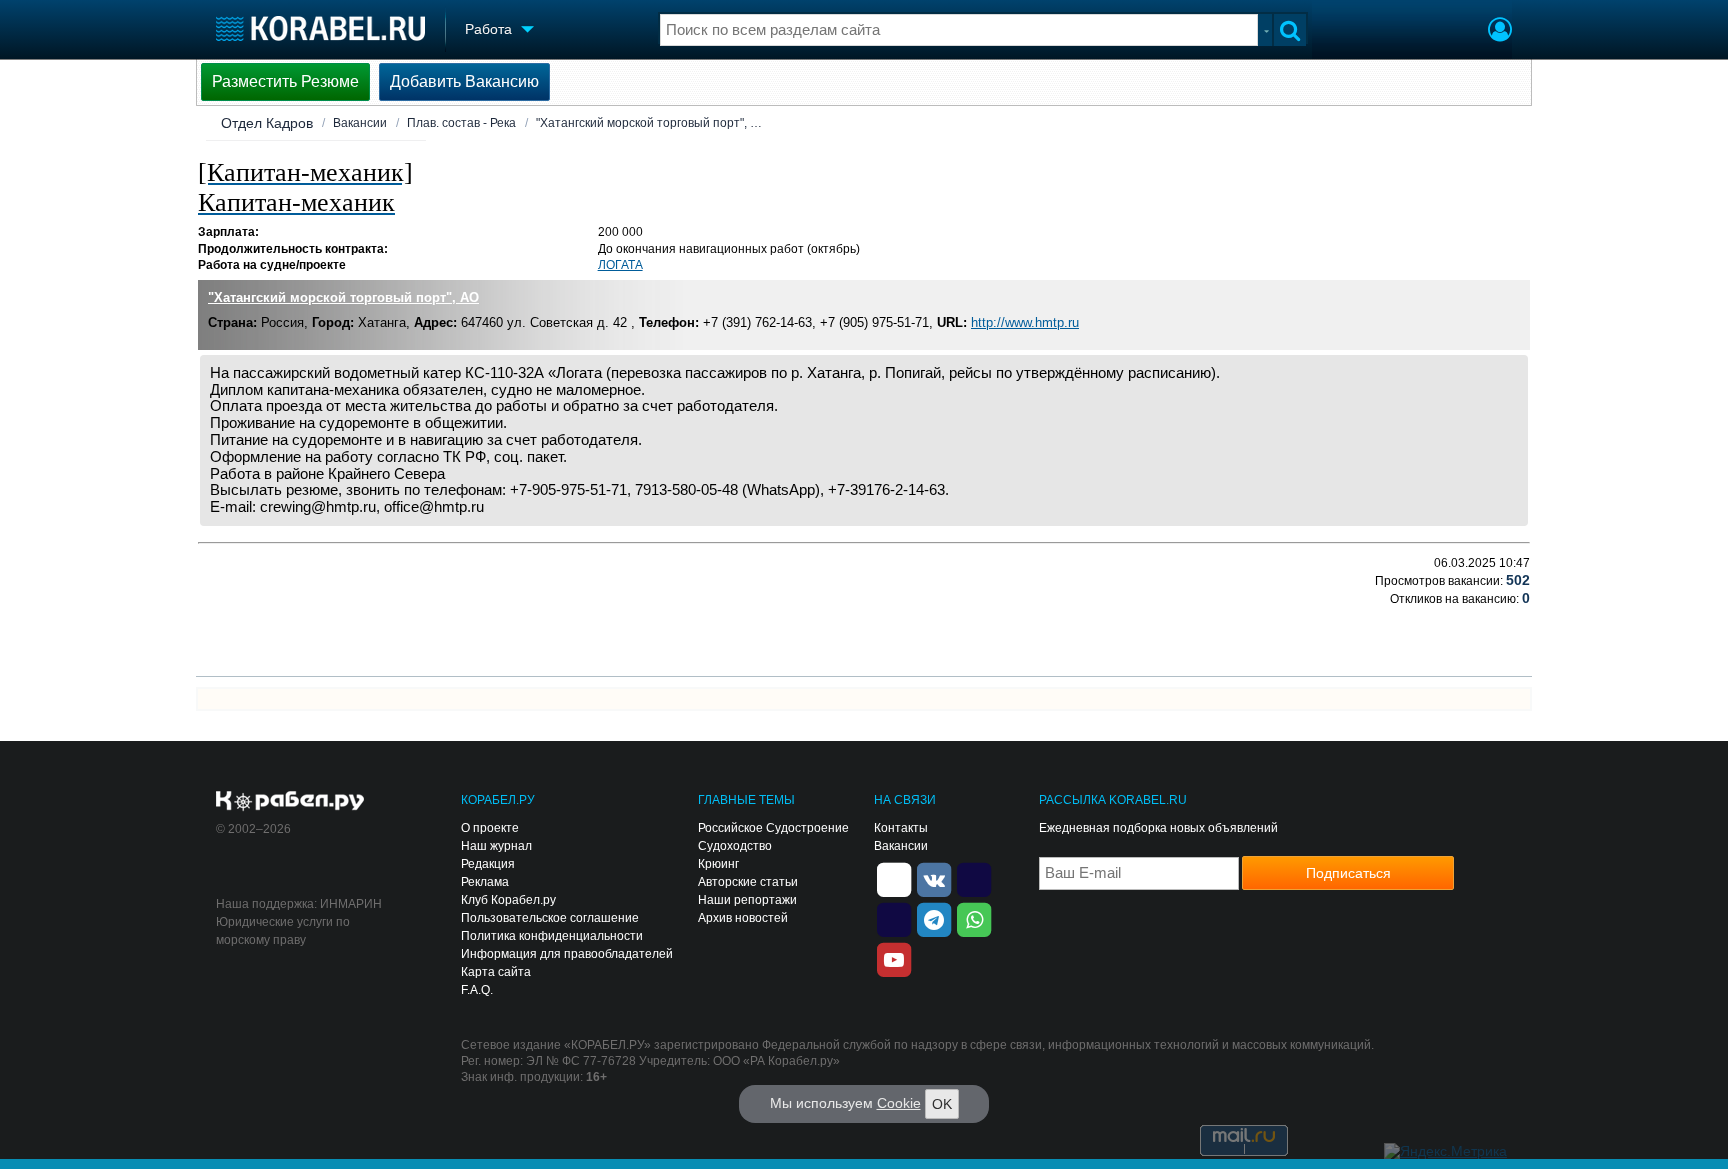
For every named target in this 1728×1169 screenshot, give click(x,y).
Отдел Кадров (267, 123)
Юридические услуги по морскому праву (283, 931)
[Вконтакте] (934, 878)
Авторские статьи (748, 882)
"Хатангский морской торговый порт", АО (343, 297)
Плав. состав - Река (461, 123)
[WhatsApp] (974, 918)
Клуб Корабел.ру (508, 900)
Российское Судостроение (773, 828)
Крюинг (718, 864)
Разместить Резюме (285, 81)
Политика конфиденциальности (552, 936)
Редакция (488, 864)
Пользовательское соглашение (550, 918)
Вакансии (360, 123)
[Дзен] (894, 878)
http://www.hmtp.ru (1025, 322)
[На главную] (320, 28)
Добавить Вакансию (464, 81)
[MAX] (894, 918)
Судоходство (735, 846)
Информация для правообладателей (567, 954)
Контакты (901, 828)
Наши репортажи (747, 900)
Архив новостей (743, 918)
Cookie (899, 1103)
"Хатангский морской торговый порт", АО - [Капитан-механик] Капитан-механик (651, 123)
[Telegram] (934, 918)
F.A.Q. (477, 990)
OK (942, 1104)
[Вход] (1500, 32)
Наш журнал (496, 846)
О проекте (490, 828)
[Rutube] (974, 878)
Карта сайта (496, 972)
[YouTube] (894, 958)
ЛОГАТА (620, 265)
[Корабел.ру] (290, 802)
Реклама (485, 882)
